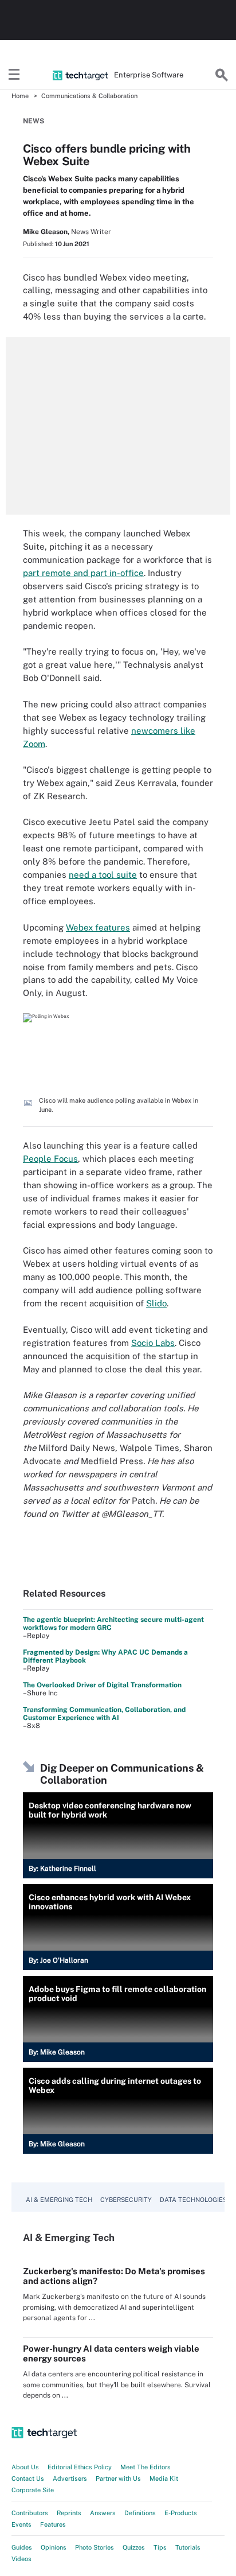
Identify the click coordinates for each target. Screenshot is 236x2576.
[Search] (222, 75)
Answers (103, 2513)
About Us (25, 2467)
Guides (22, 2547)
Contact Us (28, 2478)
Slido (156, 1303)
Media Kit (164, 2478)
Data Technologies (193, 2200)
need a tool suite (103, 875)
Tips (160, 2547)
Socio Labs (153, 1343)
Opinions (54, 2547)
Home (20, 96)
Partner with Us (118, 2478)
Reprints (69, 2513)
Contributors (30, 2513)
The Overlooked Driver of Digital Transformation (102, 1685)
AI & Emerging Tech (59, 2200)
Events (21, 2524)
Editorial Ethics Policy (80, 2467)
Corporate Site (33, 2490)
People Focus (50, 1159)
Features (53, 2524)
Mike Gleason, (46, 232)
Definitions (140, 2513)
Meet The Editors (145, 2467)
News (34, 121)
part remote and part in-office (83, 573)
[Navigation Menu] (14, 75)
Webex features (98, 927)
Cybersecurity (126, 2200)
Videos (21, 2559)
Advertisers (70, 2478)
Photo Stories (95, 2547)
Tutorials (188, 2547)
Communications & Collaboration (89, 96)
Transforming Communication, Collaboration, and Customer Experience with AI (104, 1714)
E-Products (181, 2513)
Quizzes (134, 2547)
